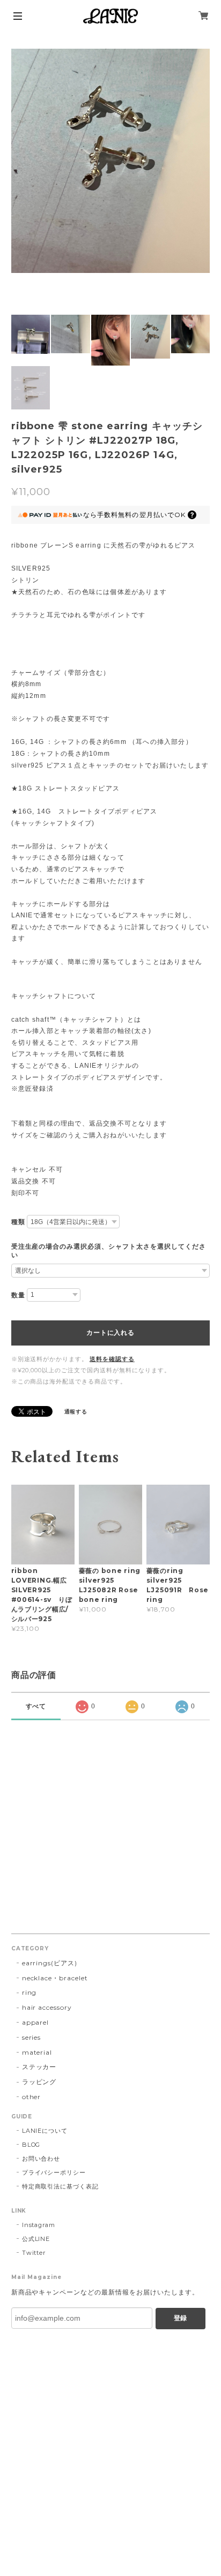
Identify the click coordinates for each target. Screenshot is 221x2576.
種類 (18, 1222)
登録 (180, 2318)
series (32, 2037)
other (32, 2097)
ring (30, 1992)
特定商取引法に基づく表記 (61, 2186)
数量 (18, 1295)
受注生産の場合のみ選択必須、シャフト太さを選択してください (109, 1251)
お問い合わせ (41, 2159)
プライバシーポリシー (54, 2172)
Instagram (39, 2225)
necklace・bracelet (55, 1978)
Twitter (34, 2253)
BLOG (31, 2145)
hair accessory (47, 2007)
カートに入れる (110, 1333)
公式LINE (36, 2239)
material (37, 2052)
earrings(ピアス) (50, 1963)
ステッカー (39, 2067)
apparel (36, 2022)
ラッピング (39, 2082)
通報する (76, 1412)
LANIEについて (45, 2131)
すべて (36, 1706)
